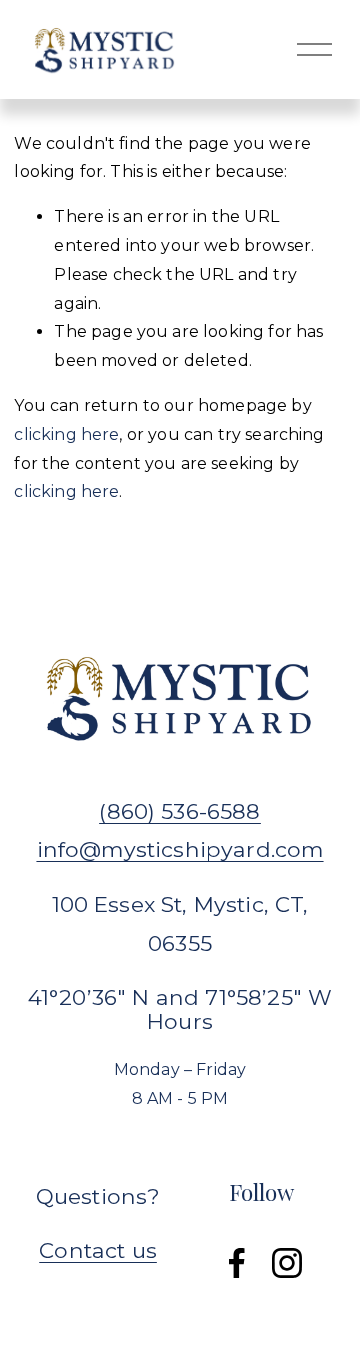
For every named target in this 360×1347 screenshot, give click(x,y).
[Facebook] (237, 1263)
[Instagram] (287, 1263)
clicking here (66, 434)
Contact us (98, 1250)
